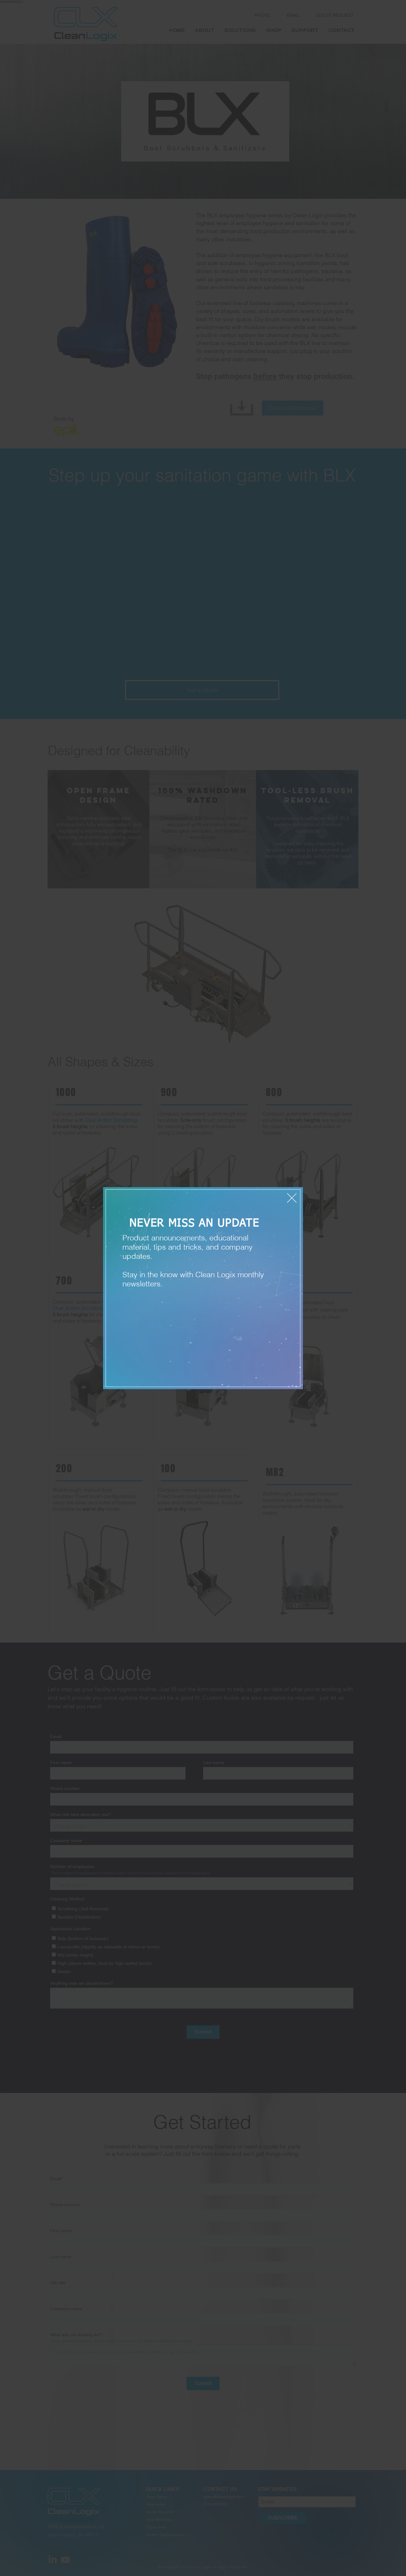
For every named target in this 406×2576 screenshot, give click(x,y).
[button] (292, 1198)
